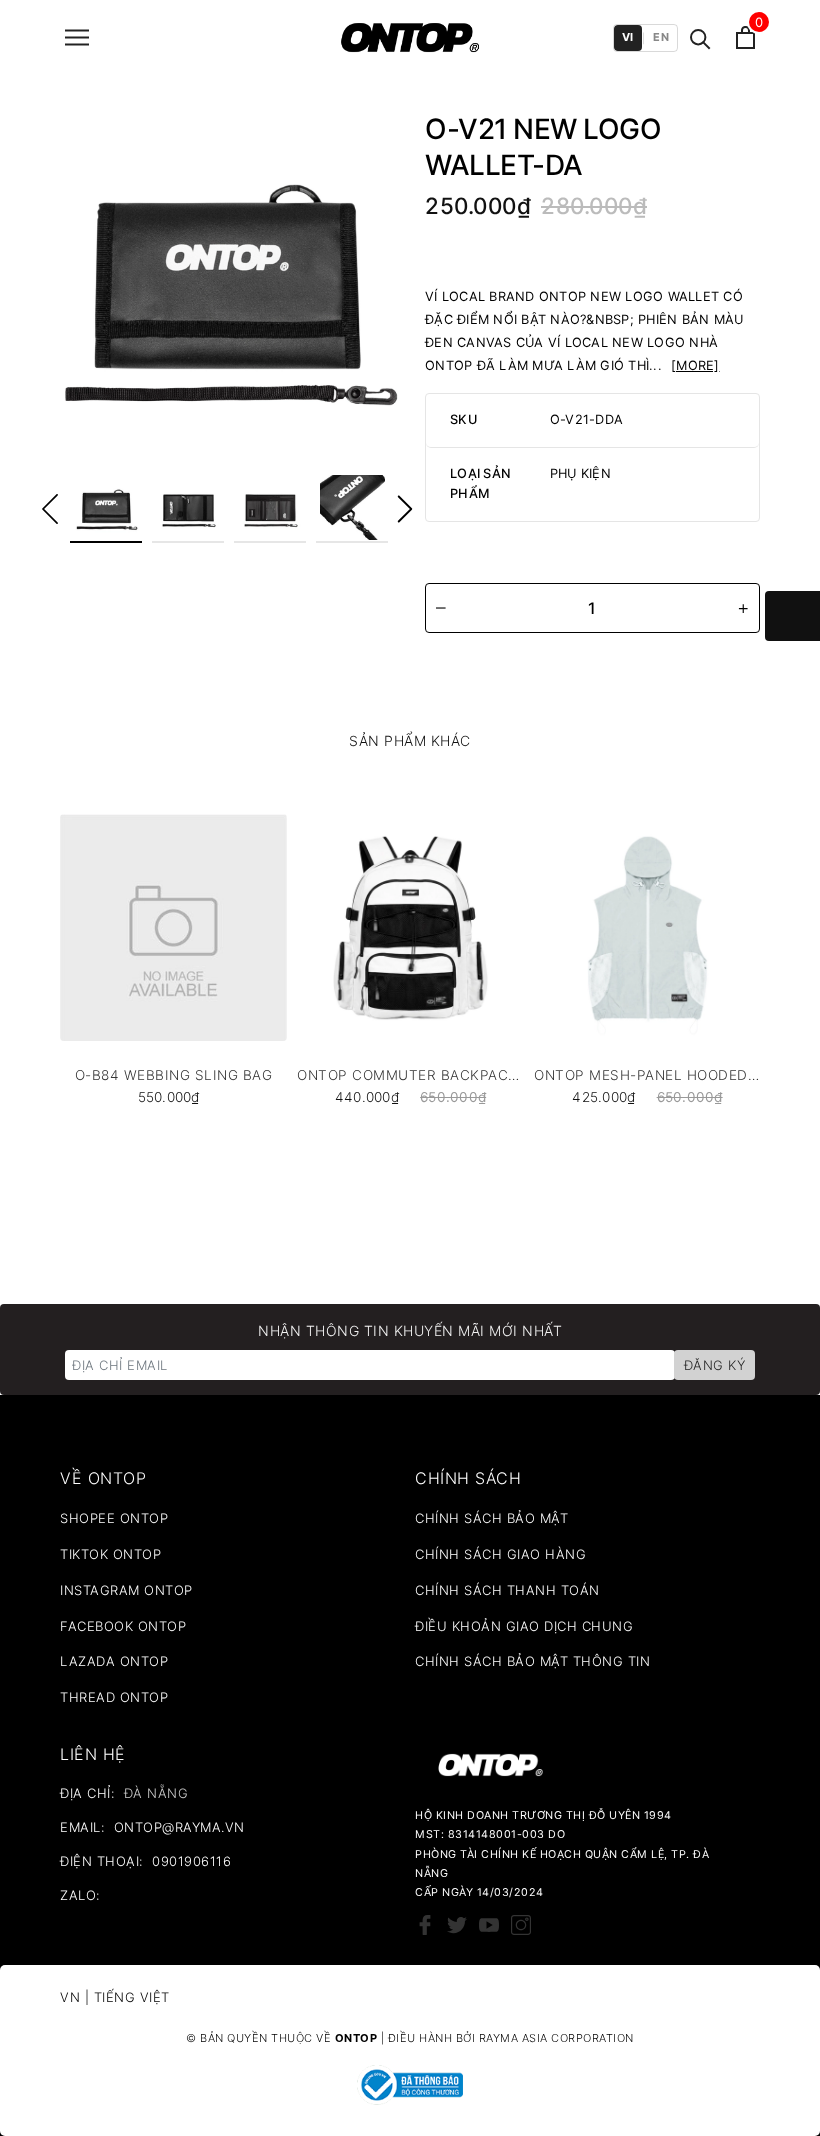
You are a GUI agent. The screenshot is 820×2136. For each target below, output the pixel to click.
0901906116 (191, 1861)
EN (661, 37)
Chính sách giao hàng (500, 1554)
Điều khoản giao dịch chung (524, 1626)
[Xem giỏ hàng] (745, 37)
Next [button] (405, 509)
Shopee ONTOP (114, 1518)
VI (628, 37)
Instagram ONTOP (126, 1590)
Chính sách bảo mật (491, 1518)
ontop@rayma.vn (179, 1827)
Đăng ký (715, 1365)
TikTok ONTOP (110, 1554)
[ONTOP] (410, 37)
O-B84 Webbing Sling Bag (174, 1075)
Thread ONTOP (114, 1697)
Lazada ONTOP (114, 1661)
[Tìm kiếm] (700, 37)
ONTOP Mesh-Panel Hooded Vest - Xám (647, 1075)
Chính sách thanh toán (507, 1590)
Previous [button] (50, 509)
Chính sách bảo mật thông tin (532, 1661)
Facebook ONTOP (123, 1626)
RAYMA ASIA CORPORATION (556, 2038)
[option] (227, 282)
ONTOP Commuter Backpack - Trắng (410, 1075)
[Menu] (77, 37)
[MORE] (695, 365)
